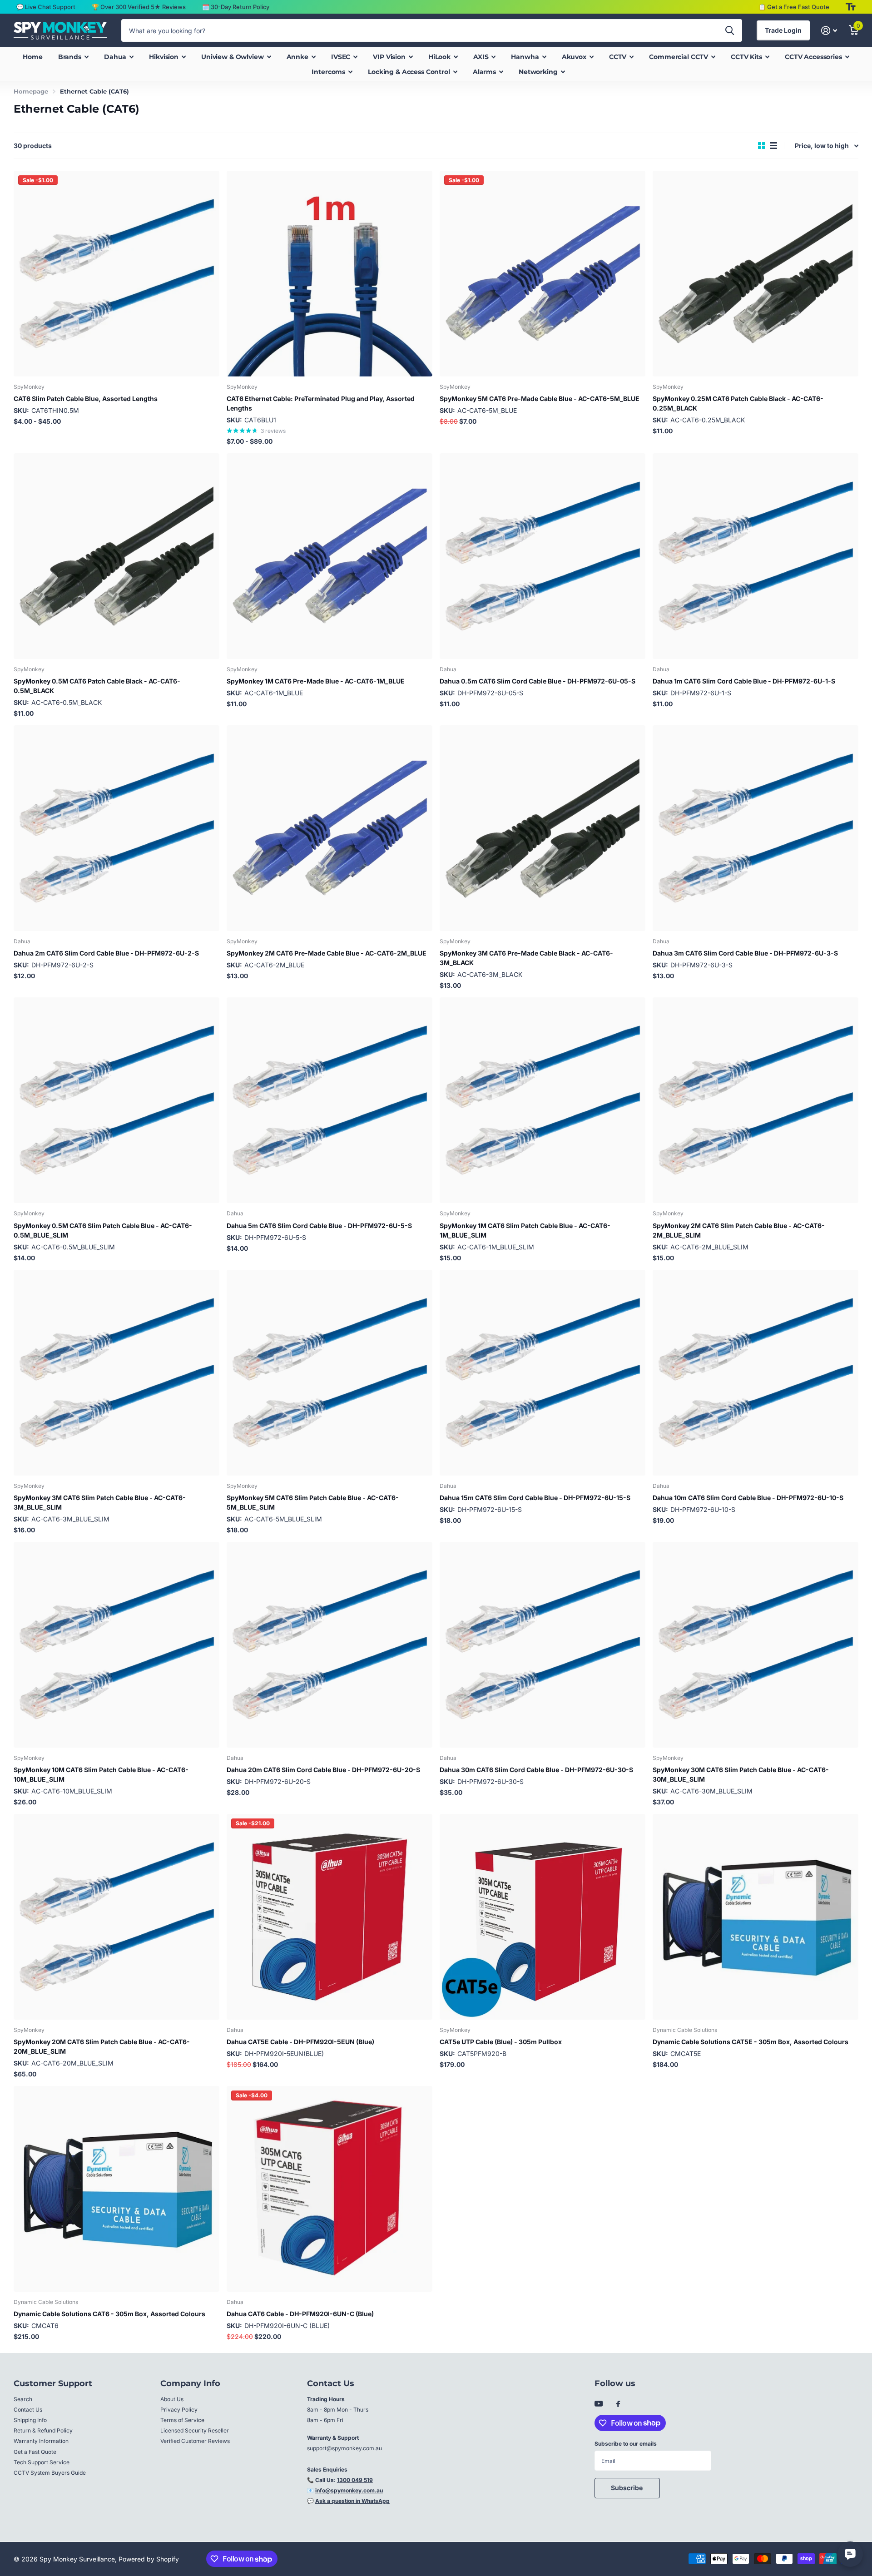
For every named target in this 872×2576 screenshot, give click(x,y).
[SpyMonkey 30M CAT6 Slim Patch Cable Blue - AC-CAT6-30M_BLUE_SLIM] (756, 1645)
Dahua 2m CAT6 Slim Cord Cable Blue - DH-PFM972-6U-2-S (106, 953)
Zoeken (730, 30)
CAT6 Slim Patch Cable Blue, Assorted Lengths (86, 399)
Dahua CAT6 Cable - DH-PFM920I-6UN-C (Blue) (300, 2314)
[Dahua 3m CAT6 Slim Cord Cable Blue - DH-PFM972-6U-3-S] (756, 828)
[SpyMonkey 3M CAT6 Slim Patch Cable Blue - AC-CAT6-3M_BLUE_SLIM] (116, 1373)
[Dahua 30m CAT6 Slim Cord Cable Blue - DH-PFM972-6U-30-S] (543, 1645)
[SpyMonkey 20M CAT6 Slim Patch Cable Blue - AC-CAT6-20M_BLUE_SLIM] (116, 1917)
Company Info (190, 2383)
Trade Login (783, 30)
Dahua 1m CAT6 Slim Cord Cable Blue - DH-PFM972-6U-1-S (744, 681)
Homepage (31, 91)
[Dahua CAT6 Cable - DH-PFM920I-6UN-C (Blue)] (329, 2189)
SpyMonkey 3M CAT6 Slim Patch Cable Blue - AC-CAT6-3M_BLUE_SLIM (100, 1502)
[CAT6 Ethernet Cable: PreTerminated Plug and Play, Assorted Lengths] (329, 274)
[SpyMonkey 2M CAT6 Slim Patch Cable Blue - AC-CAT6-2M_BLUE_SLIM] (756, 1100)
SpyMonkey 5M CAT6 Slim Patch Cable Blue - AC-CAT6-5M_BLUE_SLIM (313, 1502)
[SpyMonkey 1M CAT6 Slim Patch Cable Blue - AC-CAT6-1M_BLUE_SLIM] (543, 1100)
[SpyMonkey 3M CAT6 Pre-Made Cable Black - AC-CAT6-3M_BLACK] (543, 828)
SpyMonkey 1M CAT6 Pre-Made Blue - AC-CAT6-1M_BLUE (316, 681)
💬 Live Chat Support (46, 7)
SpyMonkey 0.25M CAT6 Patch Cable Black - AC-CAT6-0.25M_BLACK (738, 403)
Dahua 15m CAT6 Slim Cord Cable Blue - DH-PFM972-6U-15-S (535, 1498)
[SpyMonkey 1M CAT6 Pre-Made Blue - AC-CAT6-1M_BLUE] (329, 556)
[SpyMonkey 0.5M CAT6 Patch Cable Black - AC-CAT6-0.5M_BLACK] (116, 556)
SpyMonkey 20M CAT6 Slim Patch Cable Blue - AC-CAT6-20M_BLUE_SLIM (102, 2046)
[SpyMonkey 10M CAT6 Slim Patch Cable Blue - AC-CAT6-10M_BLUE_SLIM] (116, 1645)
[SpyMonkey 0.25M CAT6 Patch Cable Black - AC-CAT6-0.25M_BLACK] (756, 274)
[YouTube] (599, 2404)
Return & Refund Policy (43, 2430)
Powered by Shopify (149, 2559)
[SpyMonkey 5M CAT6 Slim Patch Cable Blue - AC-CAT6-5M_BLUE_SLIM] (329, 1373)
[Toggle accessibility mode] (851, 7)
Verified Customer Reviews (195, 2441)
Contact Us (28, 2410)
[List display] (773, 146)
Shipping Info (30, 2420)
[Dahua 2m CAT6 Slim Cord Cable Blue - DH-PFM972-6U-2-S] (116, 828)
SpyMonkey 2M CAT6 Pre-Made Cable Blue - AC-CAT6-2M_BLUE (327, 953)
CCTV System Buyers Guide (50, 2473)
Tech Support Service (42, 2462)
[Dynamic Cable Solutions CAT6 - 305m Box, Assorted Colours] (116, 2189)
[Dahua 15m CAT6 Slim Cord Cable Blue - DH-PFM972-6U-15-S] (543, 1373)
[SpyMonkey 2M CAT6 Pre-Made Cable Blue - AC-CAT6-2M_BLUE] (329, 828)
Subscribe (627, 2488)
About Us (172, 2399)
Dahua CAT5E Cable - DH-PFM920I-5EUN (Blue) (300, 2042)
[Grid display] (762, 146)
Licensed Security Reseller (195, 2430)
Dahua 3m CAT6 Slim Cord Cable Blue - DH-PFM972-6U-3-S (745, 953)
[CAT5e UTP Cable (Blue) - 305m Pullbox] (543, 1917)
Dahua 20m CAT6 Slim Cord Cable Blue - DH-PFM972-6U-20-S (323, 1770)
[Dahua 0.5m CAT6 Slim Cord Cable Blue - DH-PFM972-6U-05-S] (543, 556)
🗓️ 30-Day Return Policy (236, 7)
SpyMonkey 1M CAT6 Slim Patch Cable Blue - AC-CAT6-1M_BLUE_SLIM (525, 1230)
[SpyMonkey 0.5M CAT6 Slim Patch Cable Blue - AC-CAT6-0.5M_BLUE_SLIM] (116, 1100)
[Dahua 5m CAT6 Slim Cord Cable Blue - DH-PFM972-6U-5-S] (329, 1100)
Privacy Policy (179, 2410)
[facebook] (618, 2404)
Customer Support (53, 2383)
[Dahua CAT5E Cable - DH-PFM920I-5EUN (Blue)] (329, 1917)
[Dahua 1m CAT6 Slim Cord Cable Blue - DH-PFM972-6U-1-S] (756, 556)
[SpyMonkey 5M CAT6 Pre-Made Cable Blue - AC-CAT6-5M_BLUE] (543, 274)
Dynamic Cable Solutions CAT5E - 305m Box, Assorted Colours (751, 2042)
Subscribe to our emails (626, 2444)
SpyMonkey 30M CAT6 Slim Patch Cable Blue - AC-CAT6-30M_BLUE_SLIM (741, 1774)
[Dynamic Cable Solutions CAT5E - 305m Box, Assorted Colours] (756, 1917)
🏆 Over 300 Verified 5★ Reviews (139, 7)
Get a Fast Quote (35, 2452)
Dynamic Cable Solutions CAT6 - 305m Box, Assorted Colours (109, 2314)
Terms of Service (182, 2420)
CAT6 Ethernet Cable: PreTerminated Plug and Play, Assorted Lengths (321, 403)
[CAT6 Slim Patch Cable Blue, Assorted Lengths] (116, 274)
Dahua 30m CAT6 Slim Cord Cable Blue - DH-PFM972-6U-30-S (536, 1770)
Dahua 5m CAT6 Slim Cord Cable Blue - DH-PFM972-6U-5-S (319, 1226)
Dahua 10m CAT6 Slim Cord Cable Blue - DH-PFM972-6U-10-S (748, 1498)
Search (23, 2399)
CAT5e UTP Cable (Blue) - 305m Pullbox (501, 2042)
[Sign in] (829, 31)
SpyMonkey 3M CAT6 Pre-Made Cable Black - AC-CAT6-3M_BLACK (526, 958)
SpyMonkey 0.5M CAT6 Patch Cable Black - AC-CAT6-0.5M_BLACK (97, 686)
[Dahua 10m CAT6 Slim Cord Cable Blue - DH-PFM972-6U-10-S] (756, 1373)
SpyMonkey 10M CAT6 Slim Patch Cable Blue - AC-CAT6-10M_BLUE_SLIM (101, 1774)
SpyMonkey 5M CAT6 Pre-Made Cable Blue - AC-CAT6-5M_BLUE (540, 399)
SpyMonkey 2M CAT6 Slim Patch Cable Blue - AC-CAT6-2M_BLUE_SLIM (739, 1230)
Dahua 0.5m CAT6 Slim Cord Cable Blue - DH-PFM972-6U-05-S (538, 681)
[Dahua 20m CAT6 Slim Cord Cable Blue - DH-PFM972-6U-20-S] (329, 1645)
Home (32, 57)
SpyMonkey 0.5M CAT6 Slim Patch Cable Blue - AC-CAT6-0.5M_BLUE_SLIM (103, 1230)
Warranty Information (41, 2441)
